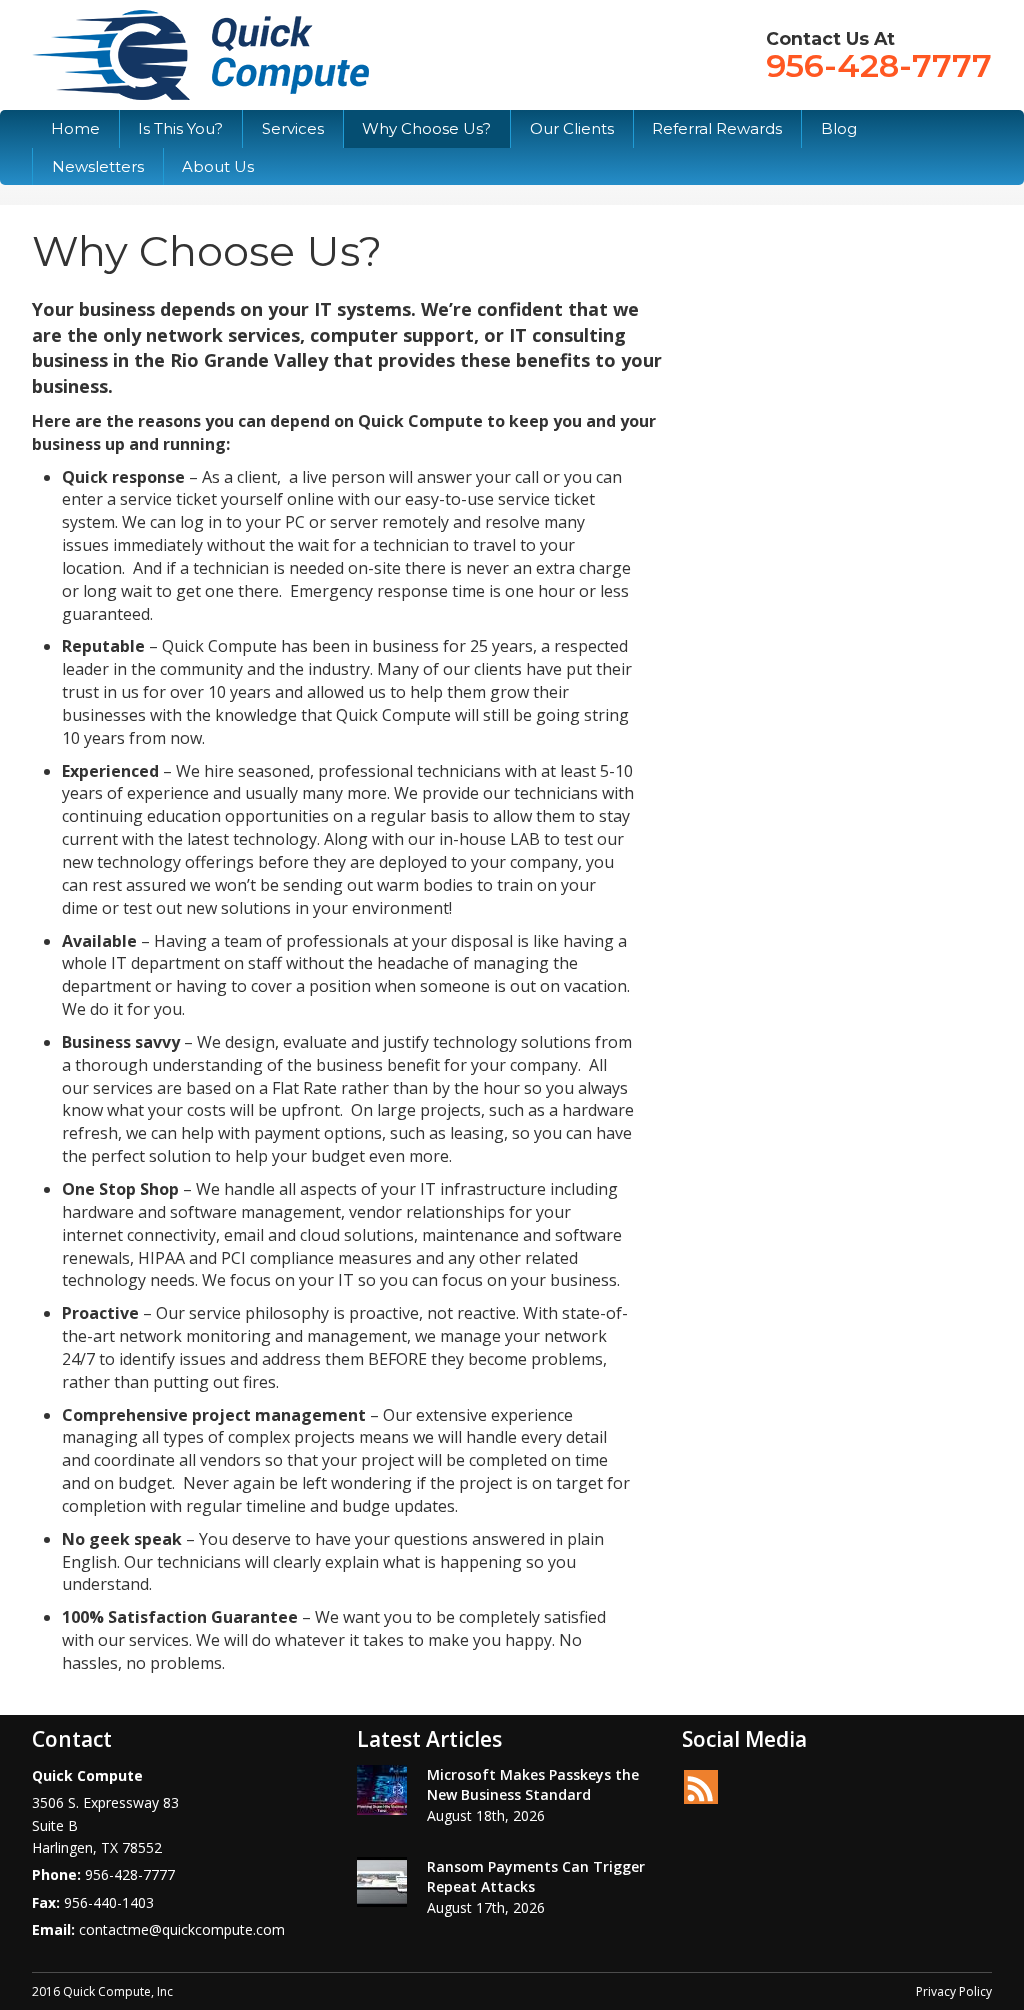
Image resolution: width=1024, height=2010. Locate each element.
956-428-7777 (879, 65)
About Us (218, 166)
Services (293, 128)
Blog (839, 128)
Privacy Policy (954, 1991)
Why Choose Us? (426, 128)
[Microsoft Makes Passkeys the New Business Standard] (382, 1790)
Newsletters (98, 166)
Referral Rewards (717, 128)
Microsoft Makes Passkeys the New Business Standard (533, 1784)
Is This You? (180, 128)
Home (75, 128)
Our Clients (572, 128)
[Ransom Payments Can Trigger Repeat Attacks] (382, 1882)
